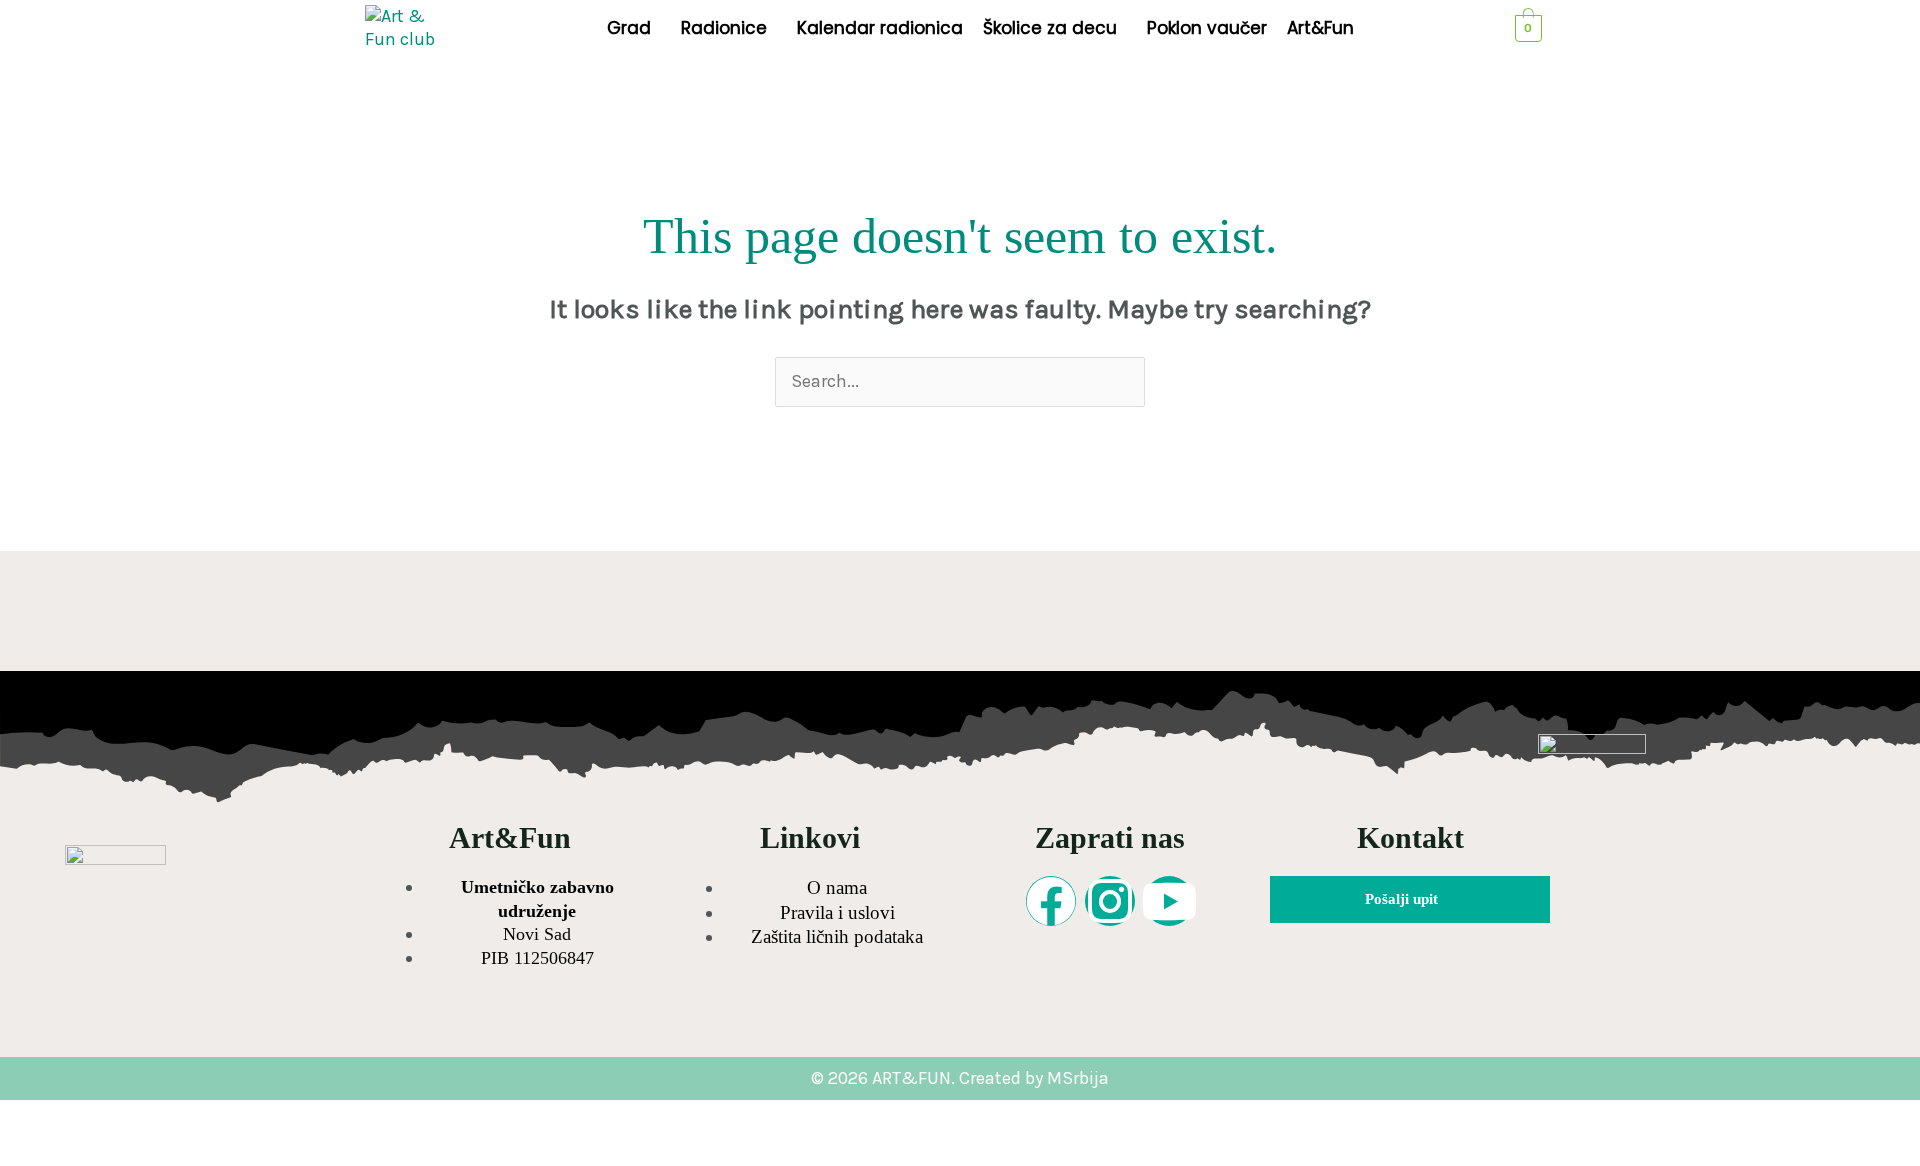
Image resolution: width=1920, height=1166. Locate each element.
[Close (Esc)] (278, 1117)
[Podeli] (198, 1117)
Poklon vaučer (1207, 28)
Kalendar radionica (880, 28)
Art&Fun (1320, 28)
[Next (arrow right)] (118, 1150)
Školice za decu (1050, 28)
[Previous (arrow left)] (38, 1150)
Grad (629, 28)
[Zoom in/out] (38, 1117)
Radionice (724, 28)
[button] (634, 28)
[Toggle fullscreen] (118, 1117)
